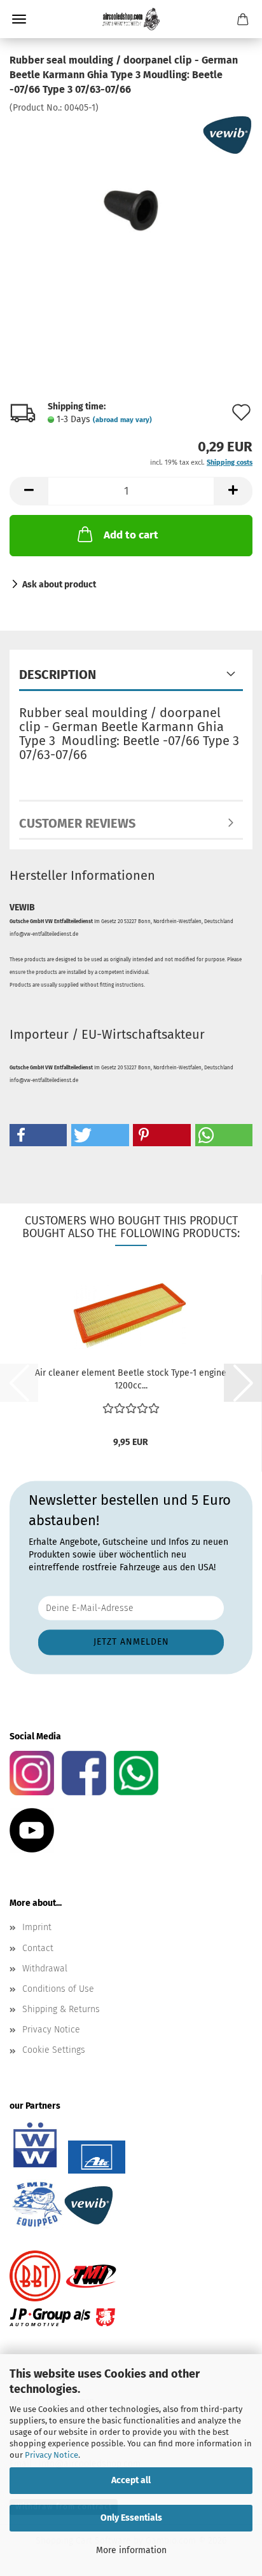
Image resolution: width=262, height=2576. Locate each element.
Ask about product (59, 585)
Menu (19, 19)
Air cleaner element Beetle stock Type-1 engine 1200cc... (131, 1379)
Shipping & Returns (61, 2009)
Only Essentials (131, 2518)
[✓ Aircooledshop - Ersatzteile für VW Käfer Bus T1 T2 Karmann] (131, 19)
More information (131, 2550)
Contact (38, 1948)
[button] (29, 491)
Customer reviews (77, 823)
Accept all (131, 2480)
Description (58, 675)
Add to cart (131, 535)
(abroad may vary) (122, 420)
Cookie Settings (54, 2050)
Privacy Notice (52, 2455)
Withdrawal (45, 1969)
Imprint (37, 1927)
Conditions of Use (58, 1989)
